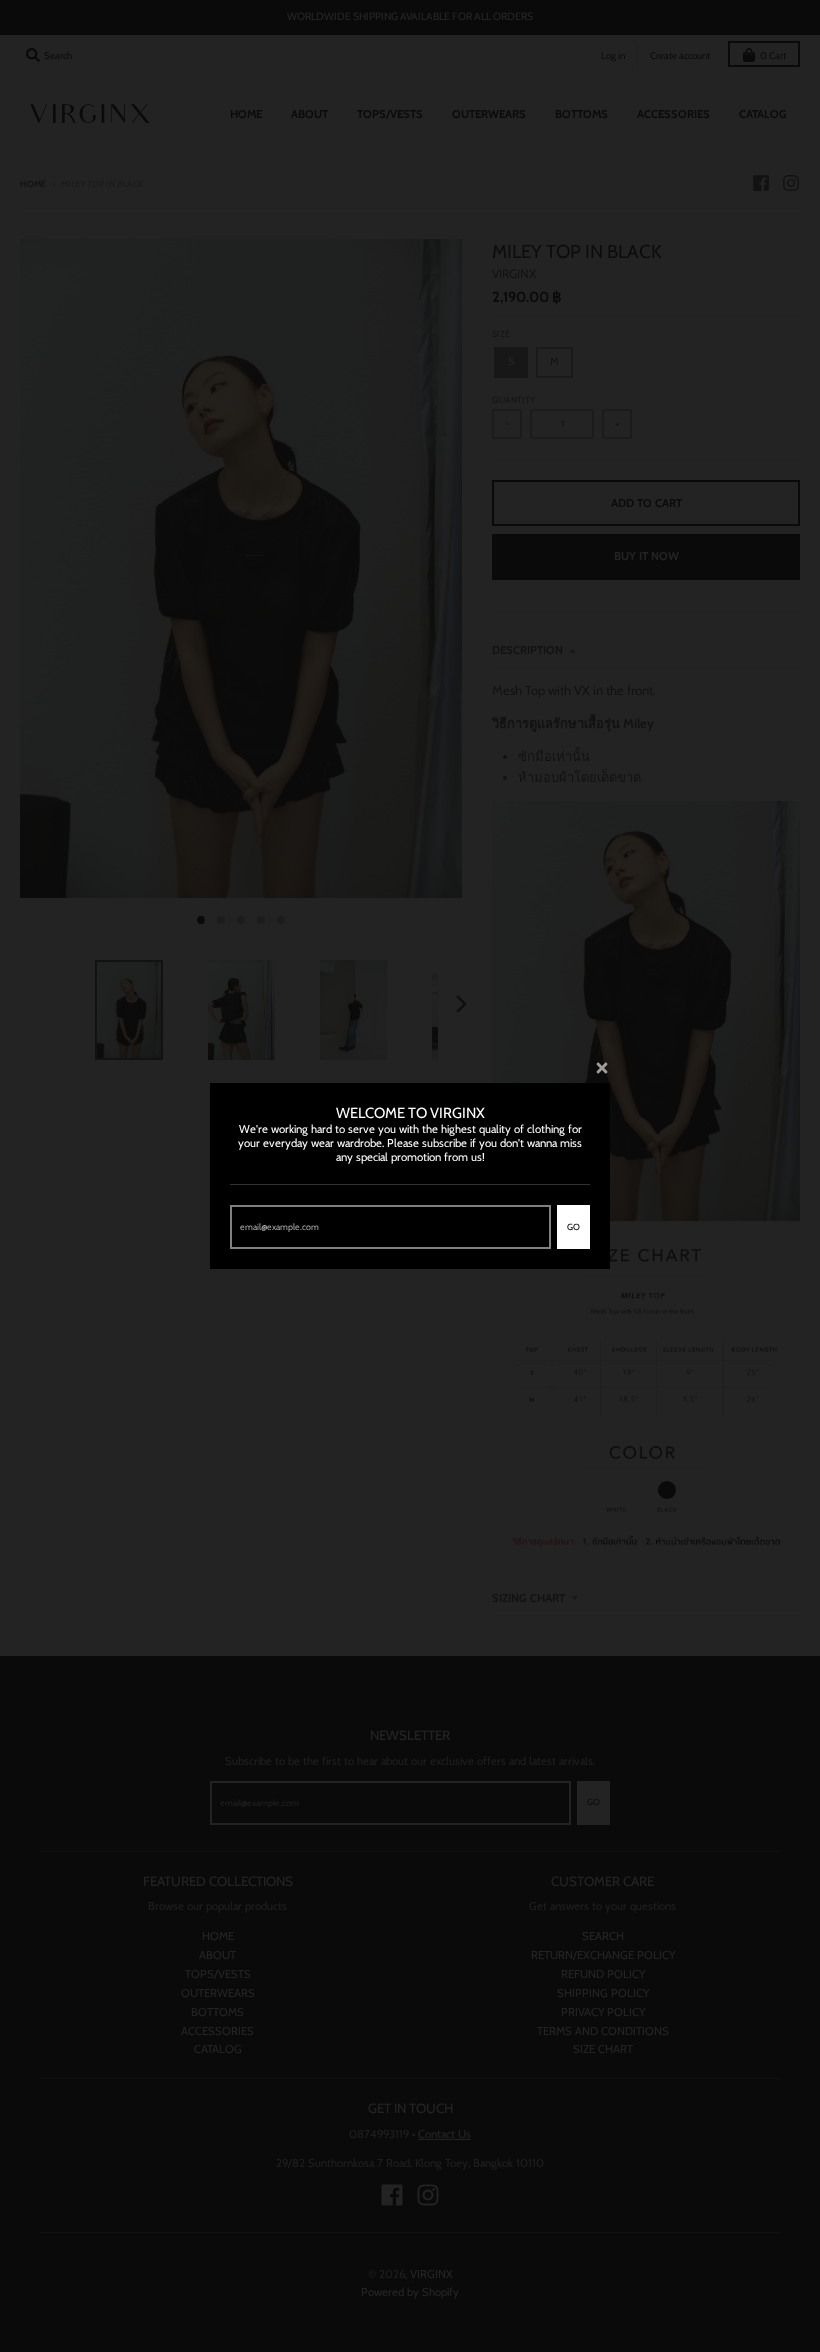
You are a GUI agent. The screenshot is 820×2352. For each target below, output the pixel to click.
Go (573, 1226)
